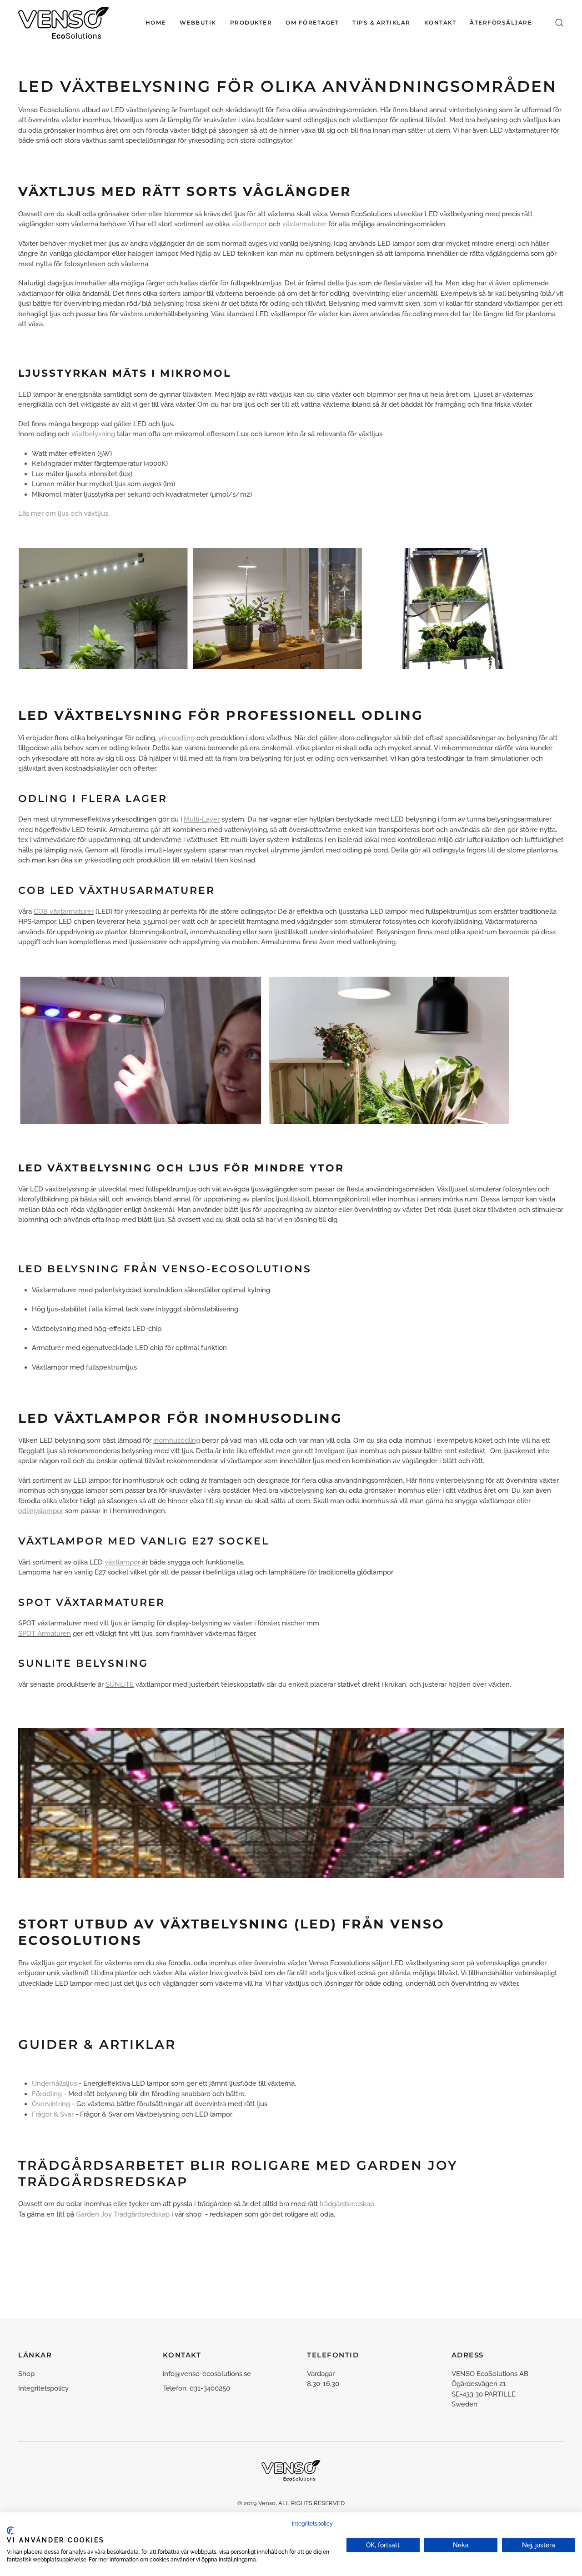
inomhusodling (177, 1440)
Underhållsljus (54, 2083)
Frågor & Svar (53, 2114)
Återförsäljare (501, 22)
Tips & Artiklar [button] (381, 22)
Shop (26, 2374)
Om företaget (312, 22)
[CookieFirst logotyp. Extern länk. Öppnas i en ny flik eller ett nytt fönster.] (10, 2531)
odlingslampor (41, 1511)
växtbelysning (93, 434)
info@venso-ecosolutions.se (207, 2374)
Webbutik (198, 22)
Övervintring (51, 2104)
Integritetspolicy (43, 2388)
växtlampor (249, 224)
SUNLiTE (120, 1684)
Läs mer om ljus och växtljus (63, 513)
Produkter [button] (251, 22)
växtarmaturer (304, 224)
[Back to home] (64, 23)
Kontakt (440, 22)
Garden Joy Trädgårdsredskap (123, 2214)
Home (156, 22)
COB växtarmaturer (64, 912)
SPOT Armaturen (45, 1634)
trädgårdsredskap (347, 2204)
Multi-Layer (202, 819)
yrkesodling (176, 738)
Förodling (47, 2094)
